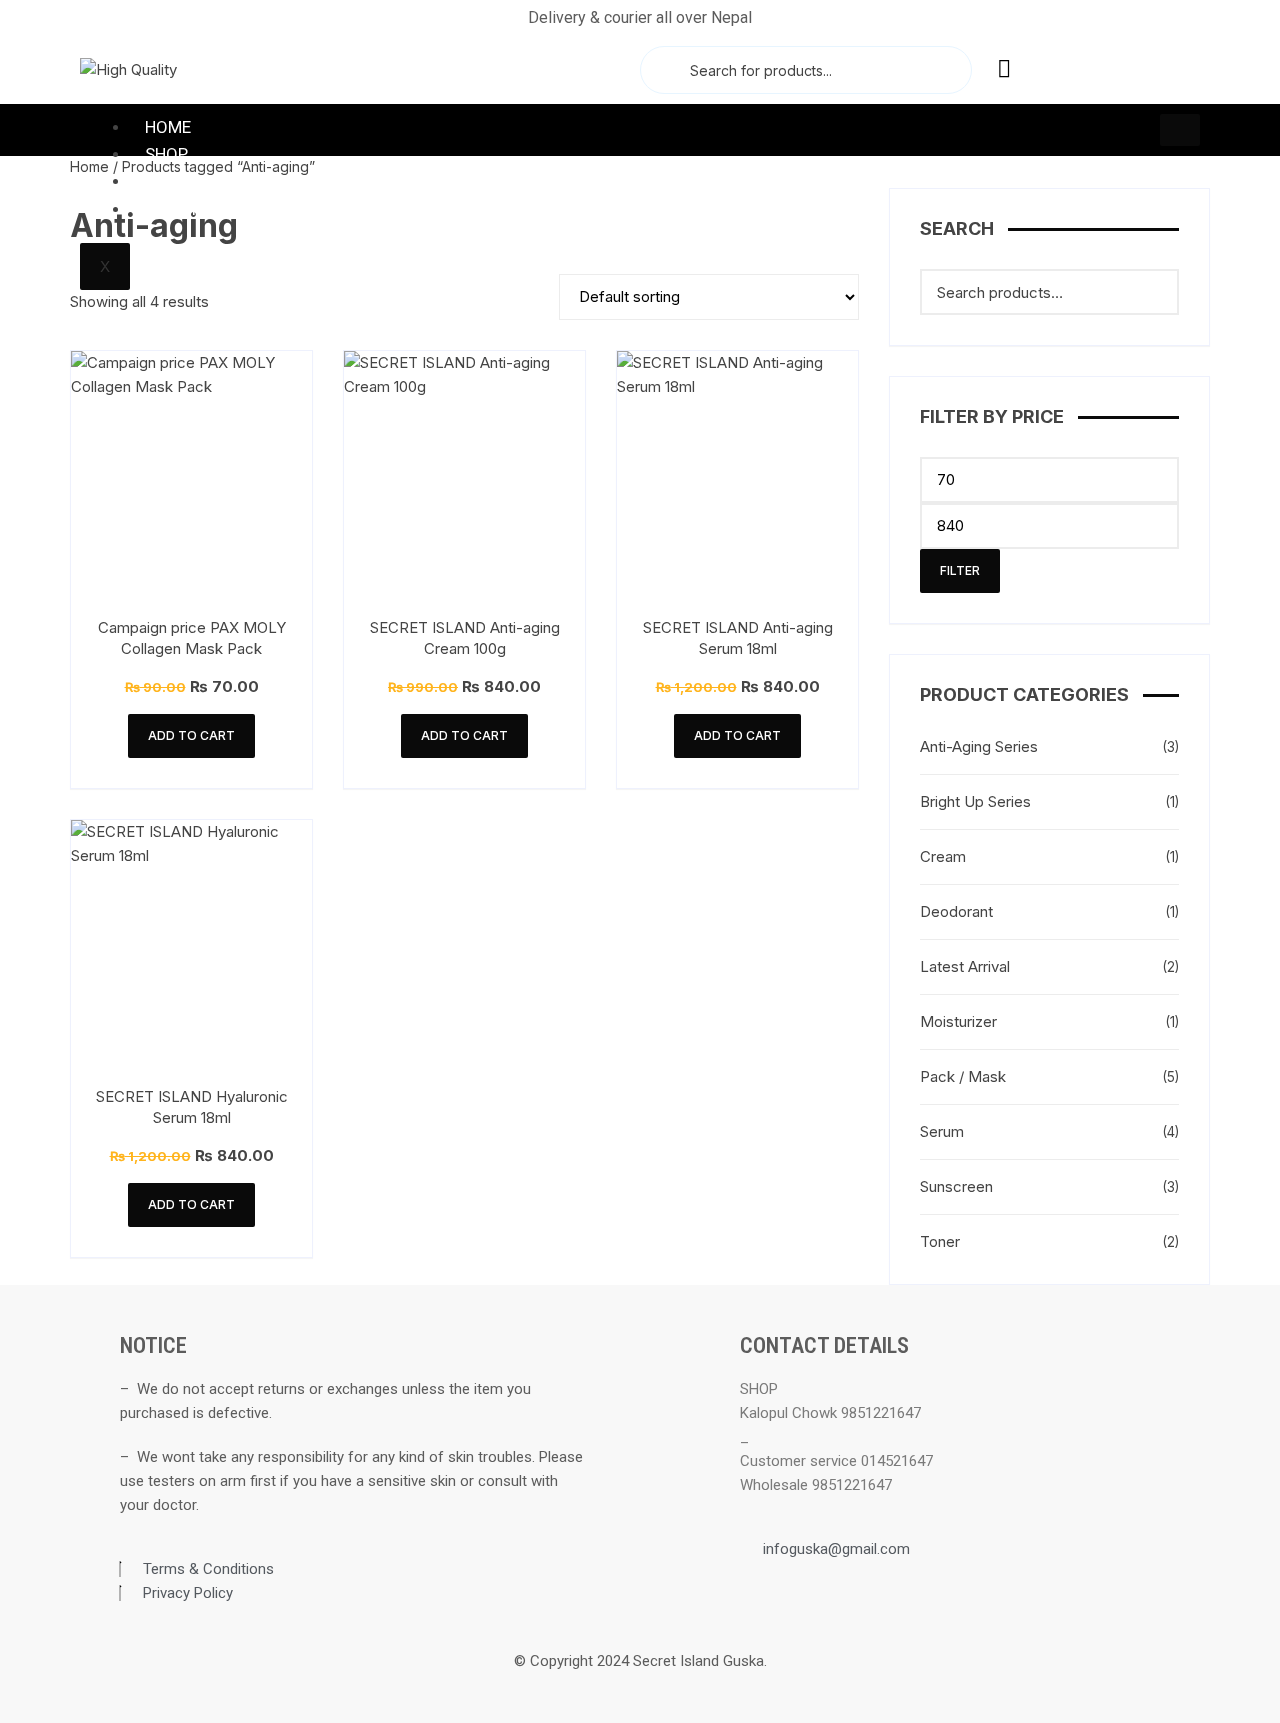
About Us (184, 209)
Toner (940, 1241)
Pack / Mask (963, 1076)
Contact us (195, 181)
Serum (942, 1131)
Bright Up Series (975, 801)
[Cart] (1063, 68)
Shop (166, 154)
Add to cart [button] (191, 735)
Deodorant (956, 911)
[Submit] (663, 70)
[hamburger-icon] (1180, 130)
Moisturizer (958, 1021)
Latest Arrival (965, 966)
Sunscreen (956, 1186)
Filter (960, 570)
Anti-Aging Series (979, 746)
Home (168, 127)
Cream (943, 856)
